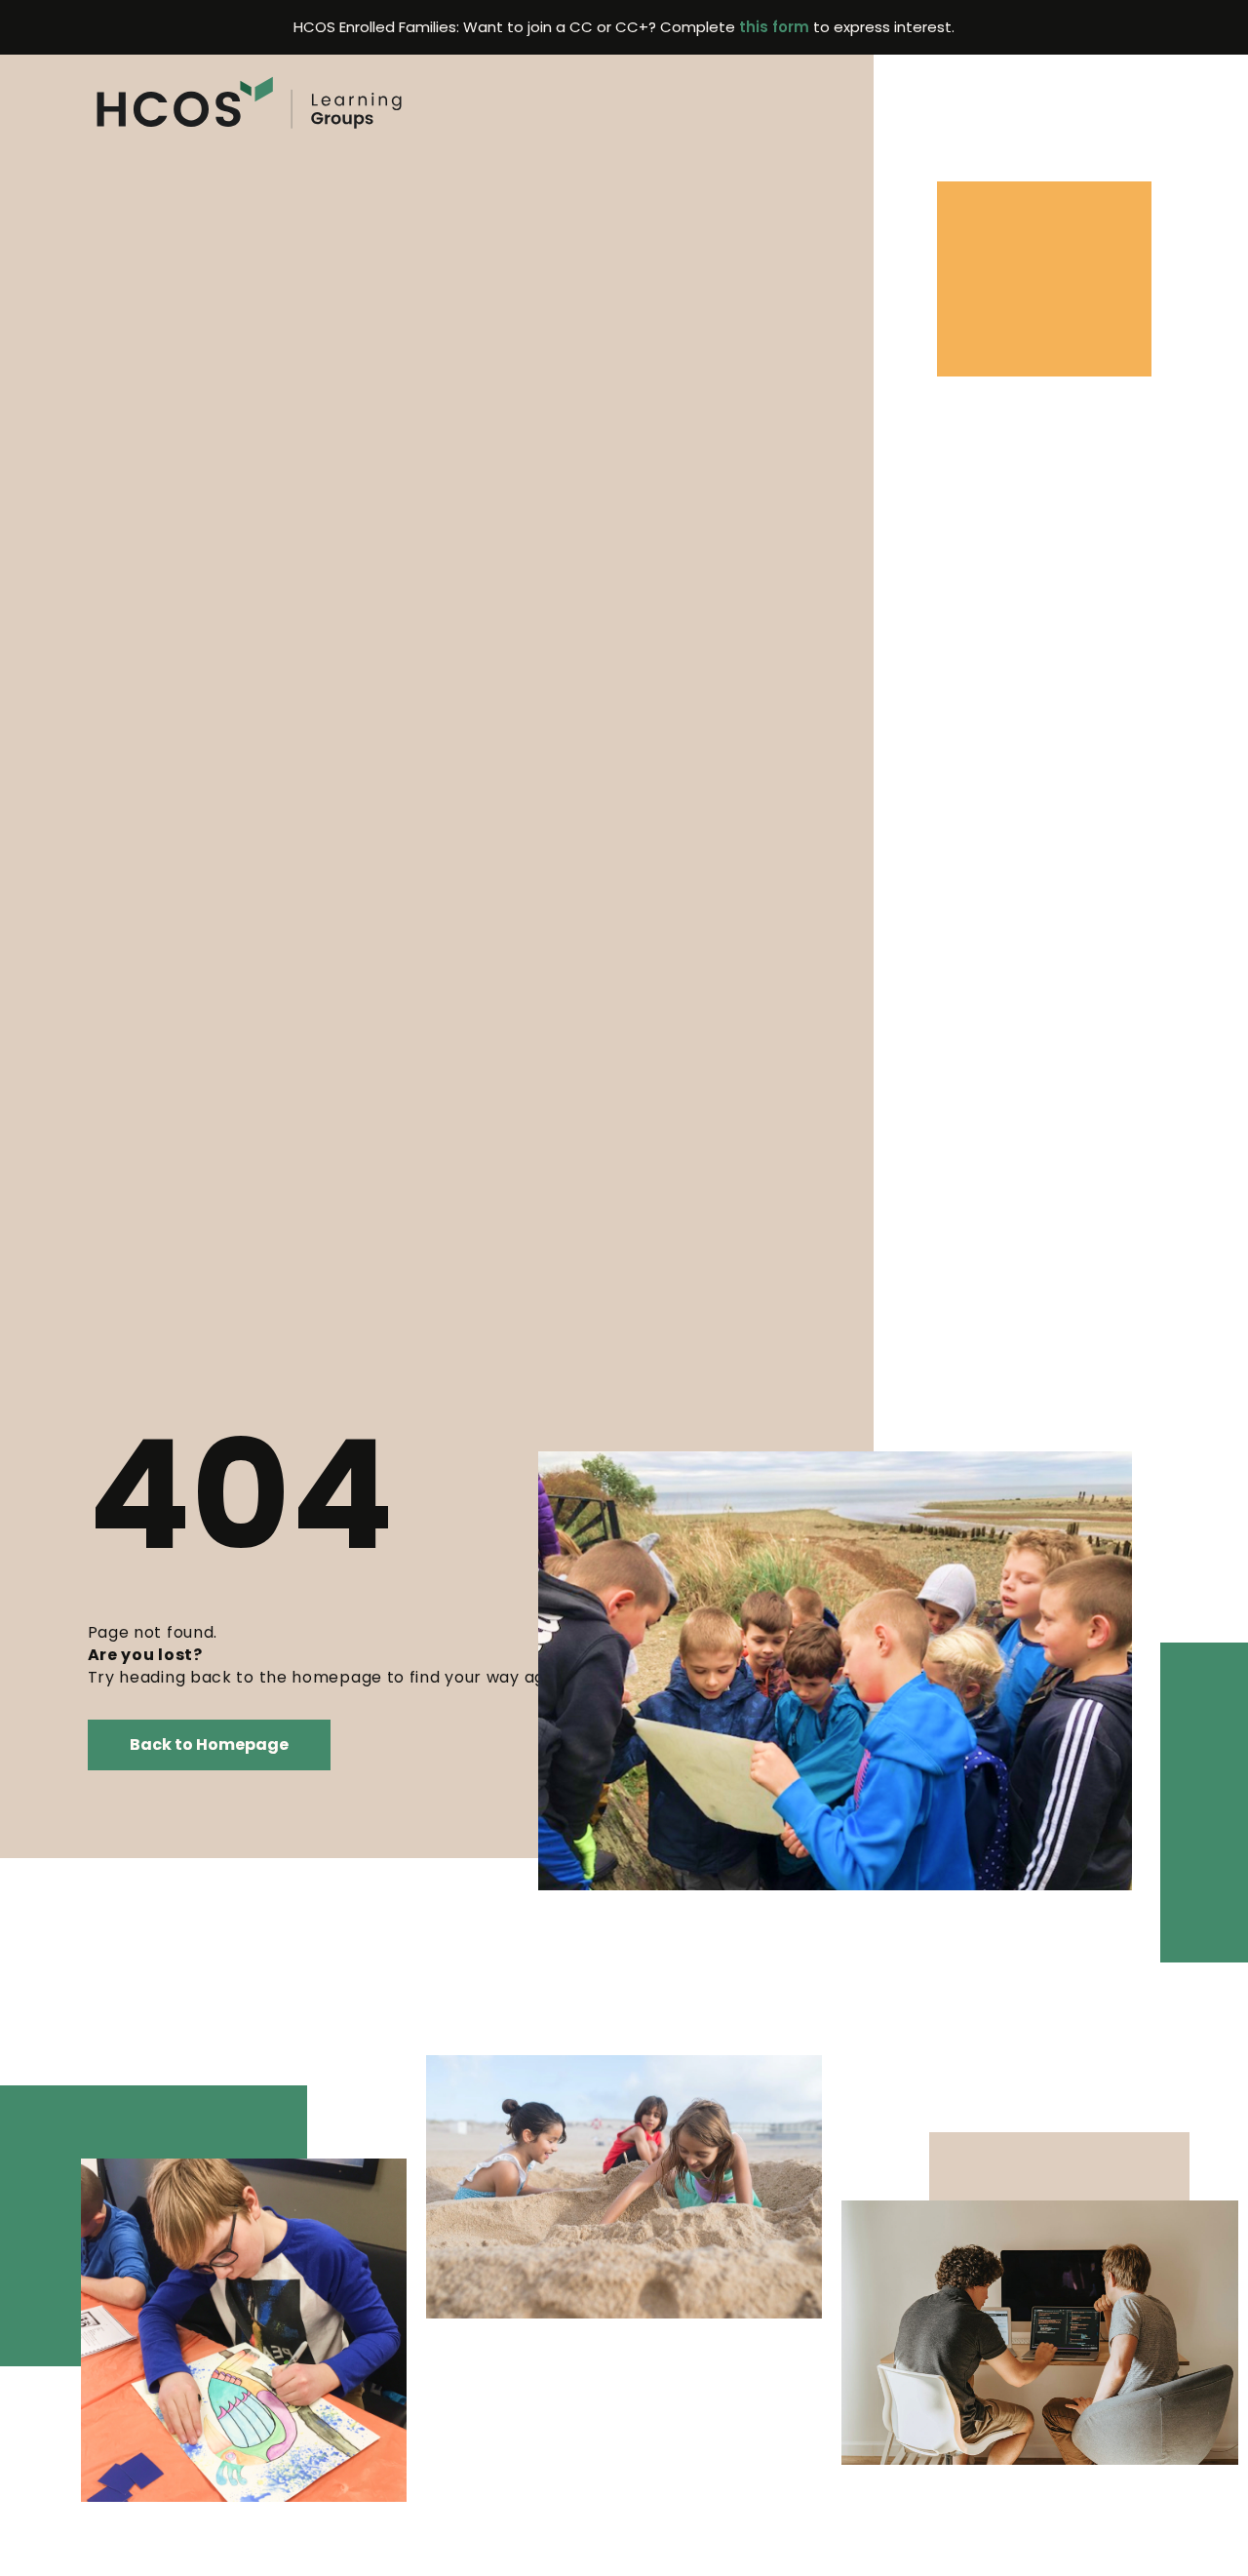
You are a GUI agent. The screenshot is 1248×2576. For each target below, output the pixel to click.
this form (774, 27)
